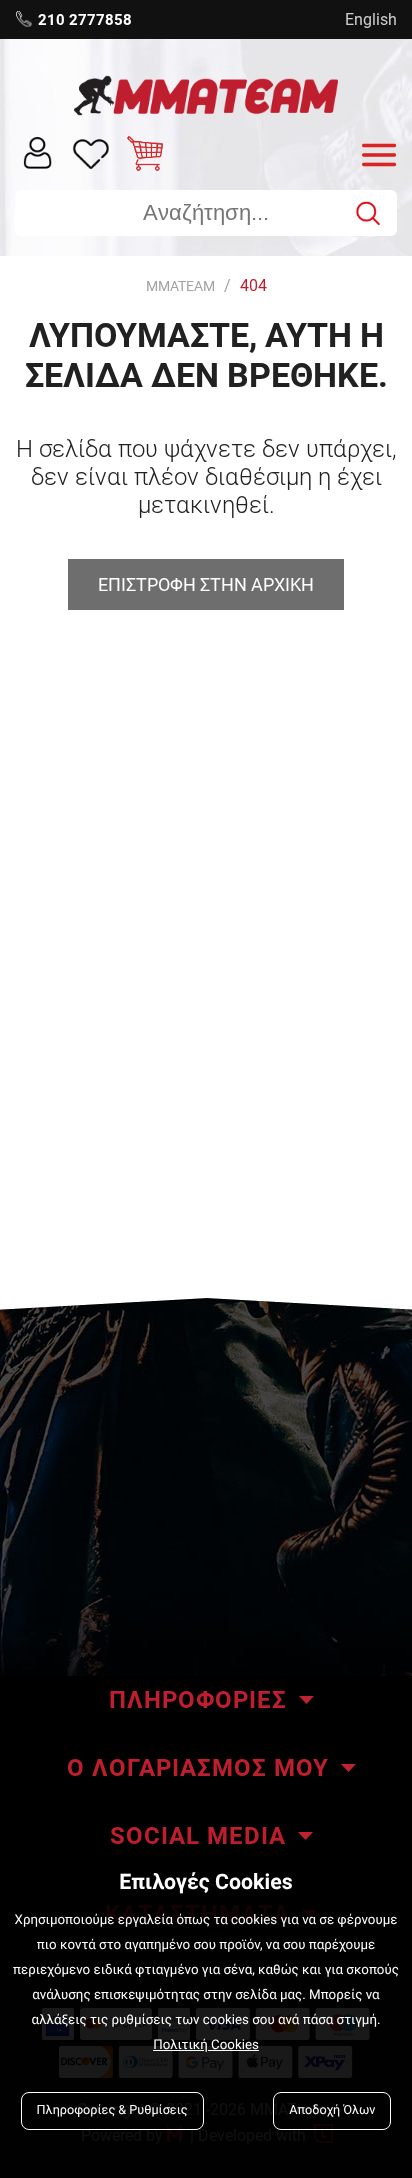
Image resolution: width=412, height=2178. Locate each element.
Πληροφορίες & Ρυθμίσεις (112, 2110)
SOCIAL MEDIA (198, 1836)
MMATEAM (180, 286)
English (371, 19)
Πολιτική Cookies (206, 2045)
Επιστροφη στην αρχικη (206, 584)
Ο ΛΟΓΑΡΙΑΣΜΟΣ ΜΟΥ (198, 1768)
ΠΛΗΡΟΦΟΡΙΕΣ (198, 1700)
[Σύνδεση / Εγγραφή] (38, 152)
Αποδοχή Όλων (332, 2110)
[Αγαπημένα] (91, 153)
